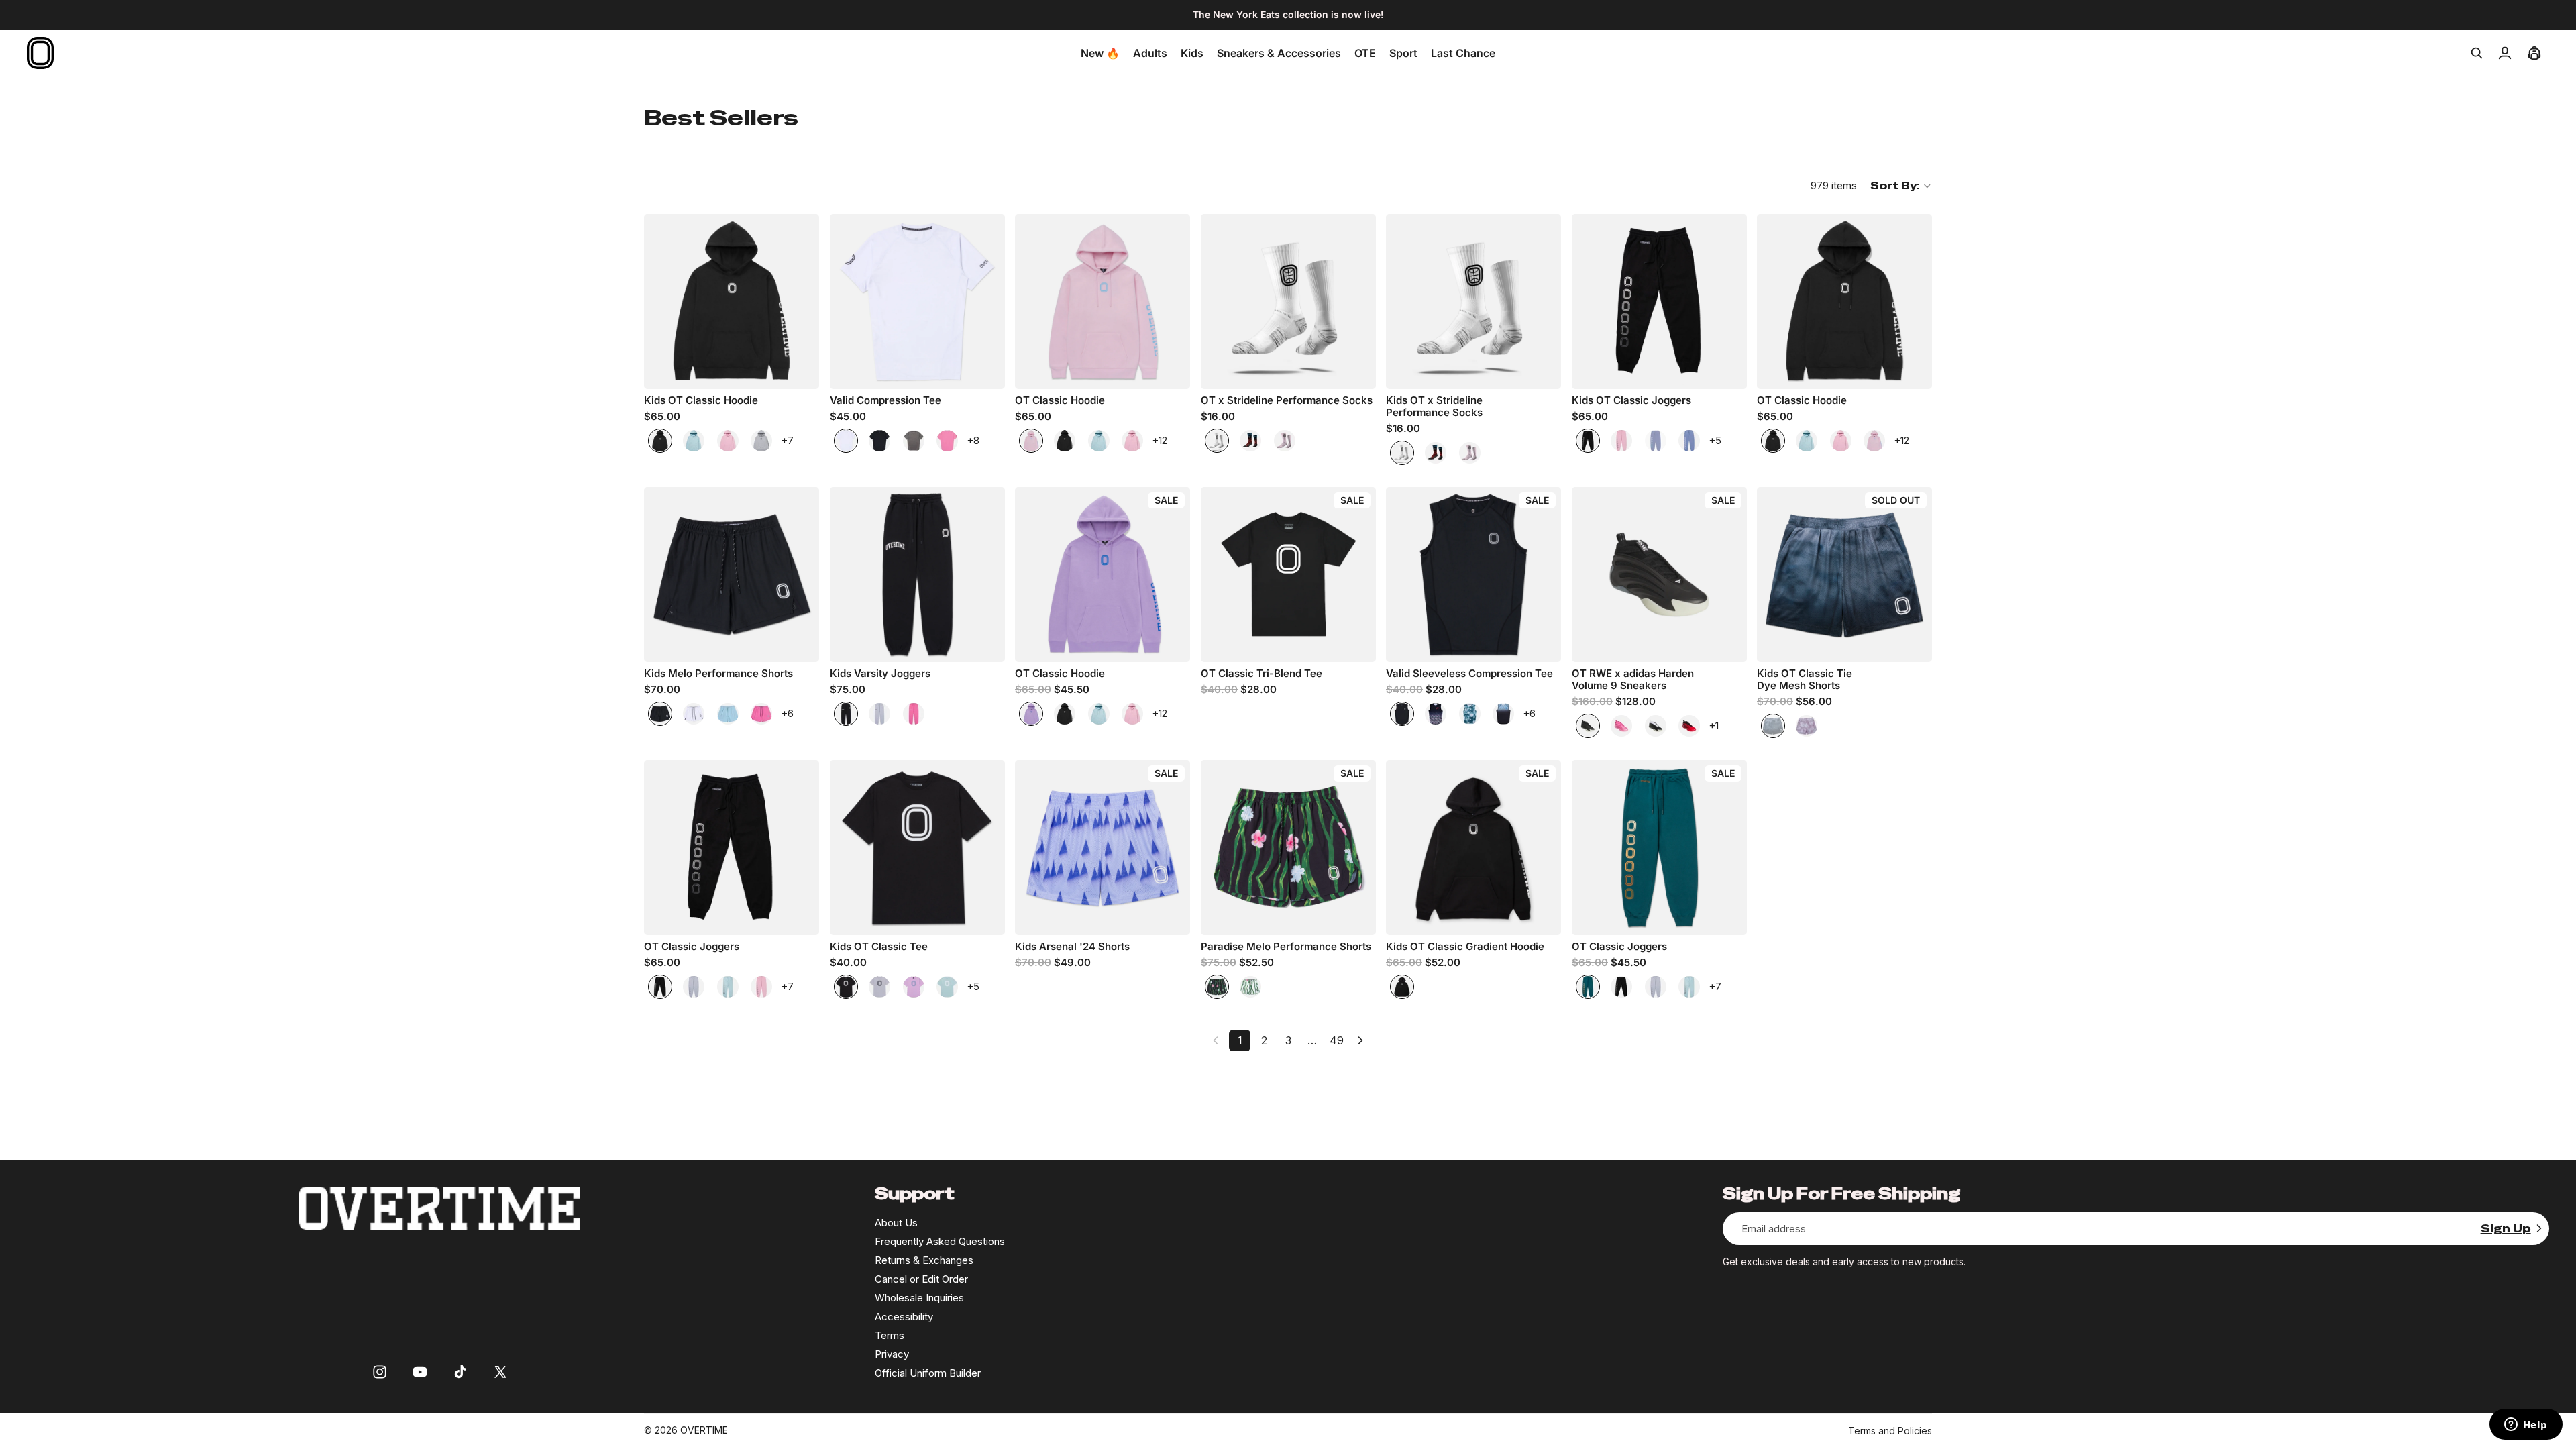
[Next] (1360, 1040)
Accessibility (904, 1317)
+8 (973, 440)
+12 (1160, 440)
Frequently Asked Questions (940, 1241)
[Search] (2477, 53)
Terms (890, 1335)
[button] (1901, 186)
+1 (1714, 726)
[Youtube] (420, 1372)
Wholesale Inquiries (919, 1298)
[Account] (2505, 53)
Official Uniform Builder (928, 1373)
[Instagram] (380, 1372)
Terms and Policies (1890, 1431)
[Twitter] (500, 1372)
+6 (787, 713)
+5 (1715, 440)
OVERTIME (704, 1430)
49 (1337, 1040)
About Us (896, 1223)
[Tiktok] (460, 1372)
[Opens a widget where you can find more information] (2526, 1426)
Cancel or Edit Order (921, 1279)
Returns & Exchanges (924, 1260)
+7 (787, 440)
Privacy (892, 1354)
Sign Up (2506, 1229)
